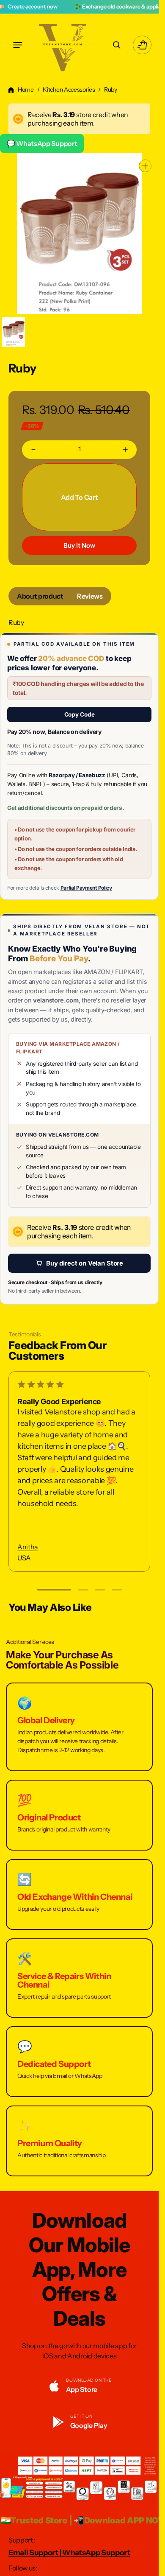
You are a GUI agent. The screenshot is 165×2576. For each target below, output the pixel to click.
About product (40, 596)
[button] (18, 45)
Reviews (90, 596)
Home (26, 90)
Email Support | (35, 2553)
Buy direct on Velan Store (85, 1263)
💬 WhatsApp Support (42, 143)
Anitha (28, 1547)
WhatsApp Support (96, 2553)
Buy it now (79, 545)
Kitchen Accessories (69, 90)
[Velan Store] (63, 45)
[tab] (40, 596)
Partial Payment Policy (86, 888)
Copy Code (80, 714)
